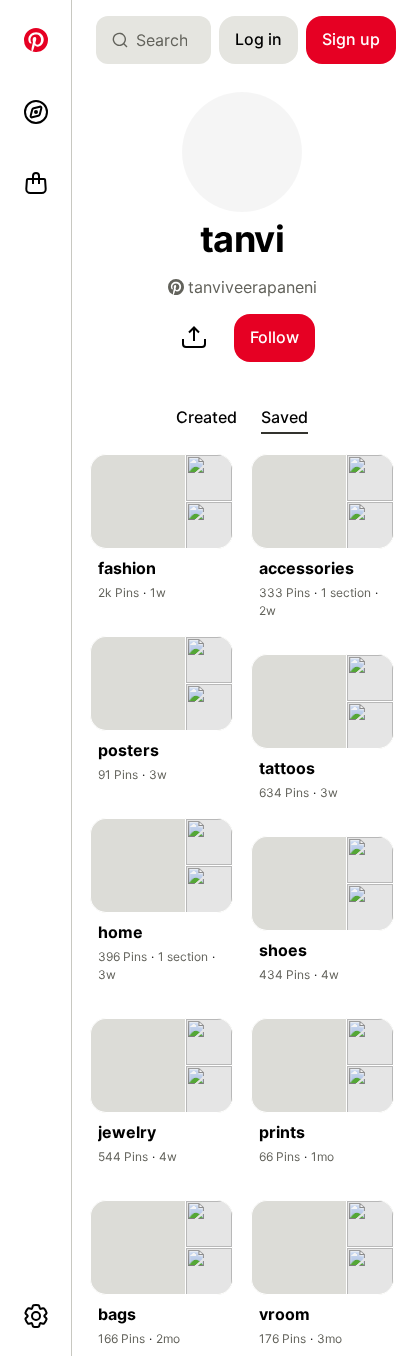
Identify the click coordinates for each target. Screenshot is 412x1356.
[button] (242, 152)
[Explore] (36, 112)
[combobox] (161, 40)
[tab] (206, 418)
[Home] (36, 40)
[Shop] (36, 184)
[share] (194, 338)
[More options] (36, 1316)
